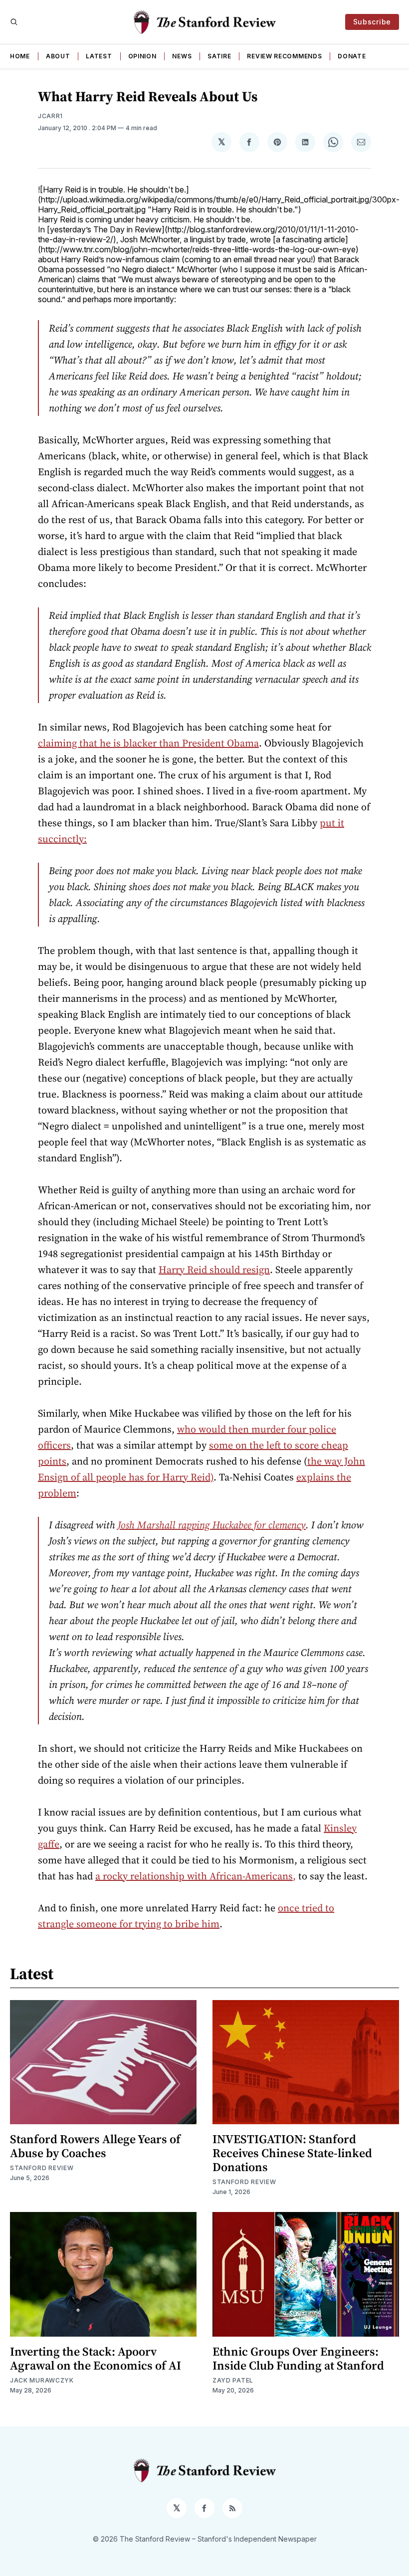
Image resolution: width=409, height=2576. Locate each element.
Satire (219, 56)
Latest (99, 56)
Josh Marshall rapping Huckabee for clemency (212, 1525)
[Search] (14, 22)
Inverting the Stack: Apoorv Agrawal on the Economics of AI (96, 2358)
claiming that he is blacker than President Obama (148, 743)
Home (20, 56)
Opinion (142, 56)
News (182, 56)
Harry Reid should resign (214, 1270)
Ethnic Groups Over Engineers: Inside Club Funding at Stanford (298, 2358)
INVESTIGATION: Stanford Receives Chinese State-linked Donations (292, 2153)
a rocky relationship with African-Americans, (196, 1876)
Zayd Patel (233, 2380)
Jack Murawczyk (42, 2380)
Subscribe (372, 22)
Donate (352, 56)
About (58, 56)
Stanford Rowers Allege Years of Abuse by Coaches (95, 2146)
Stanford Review (42, 2168)
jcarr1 (50, 116)
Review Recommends (284, 56)
